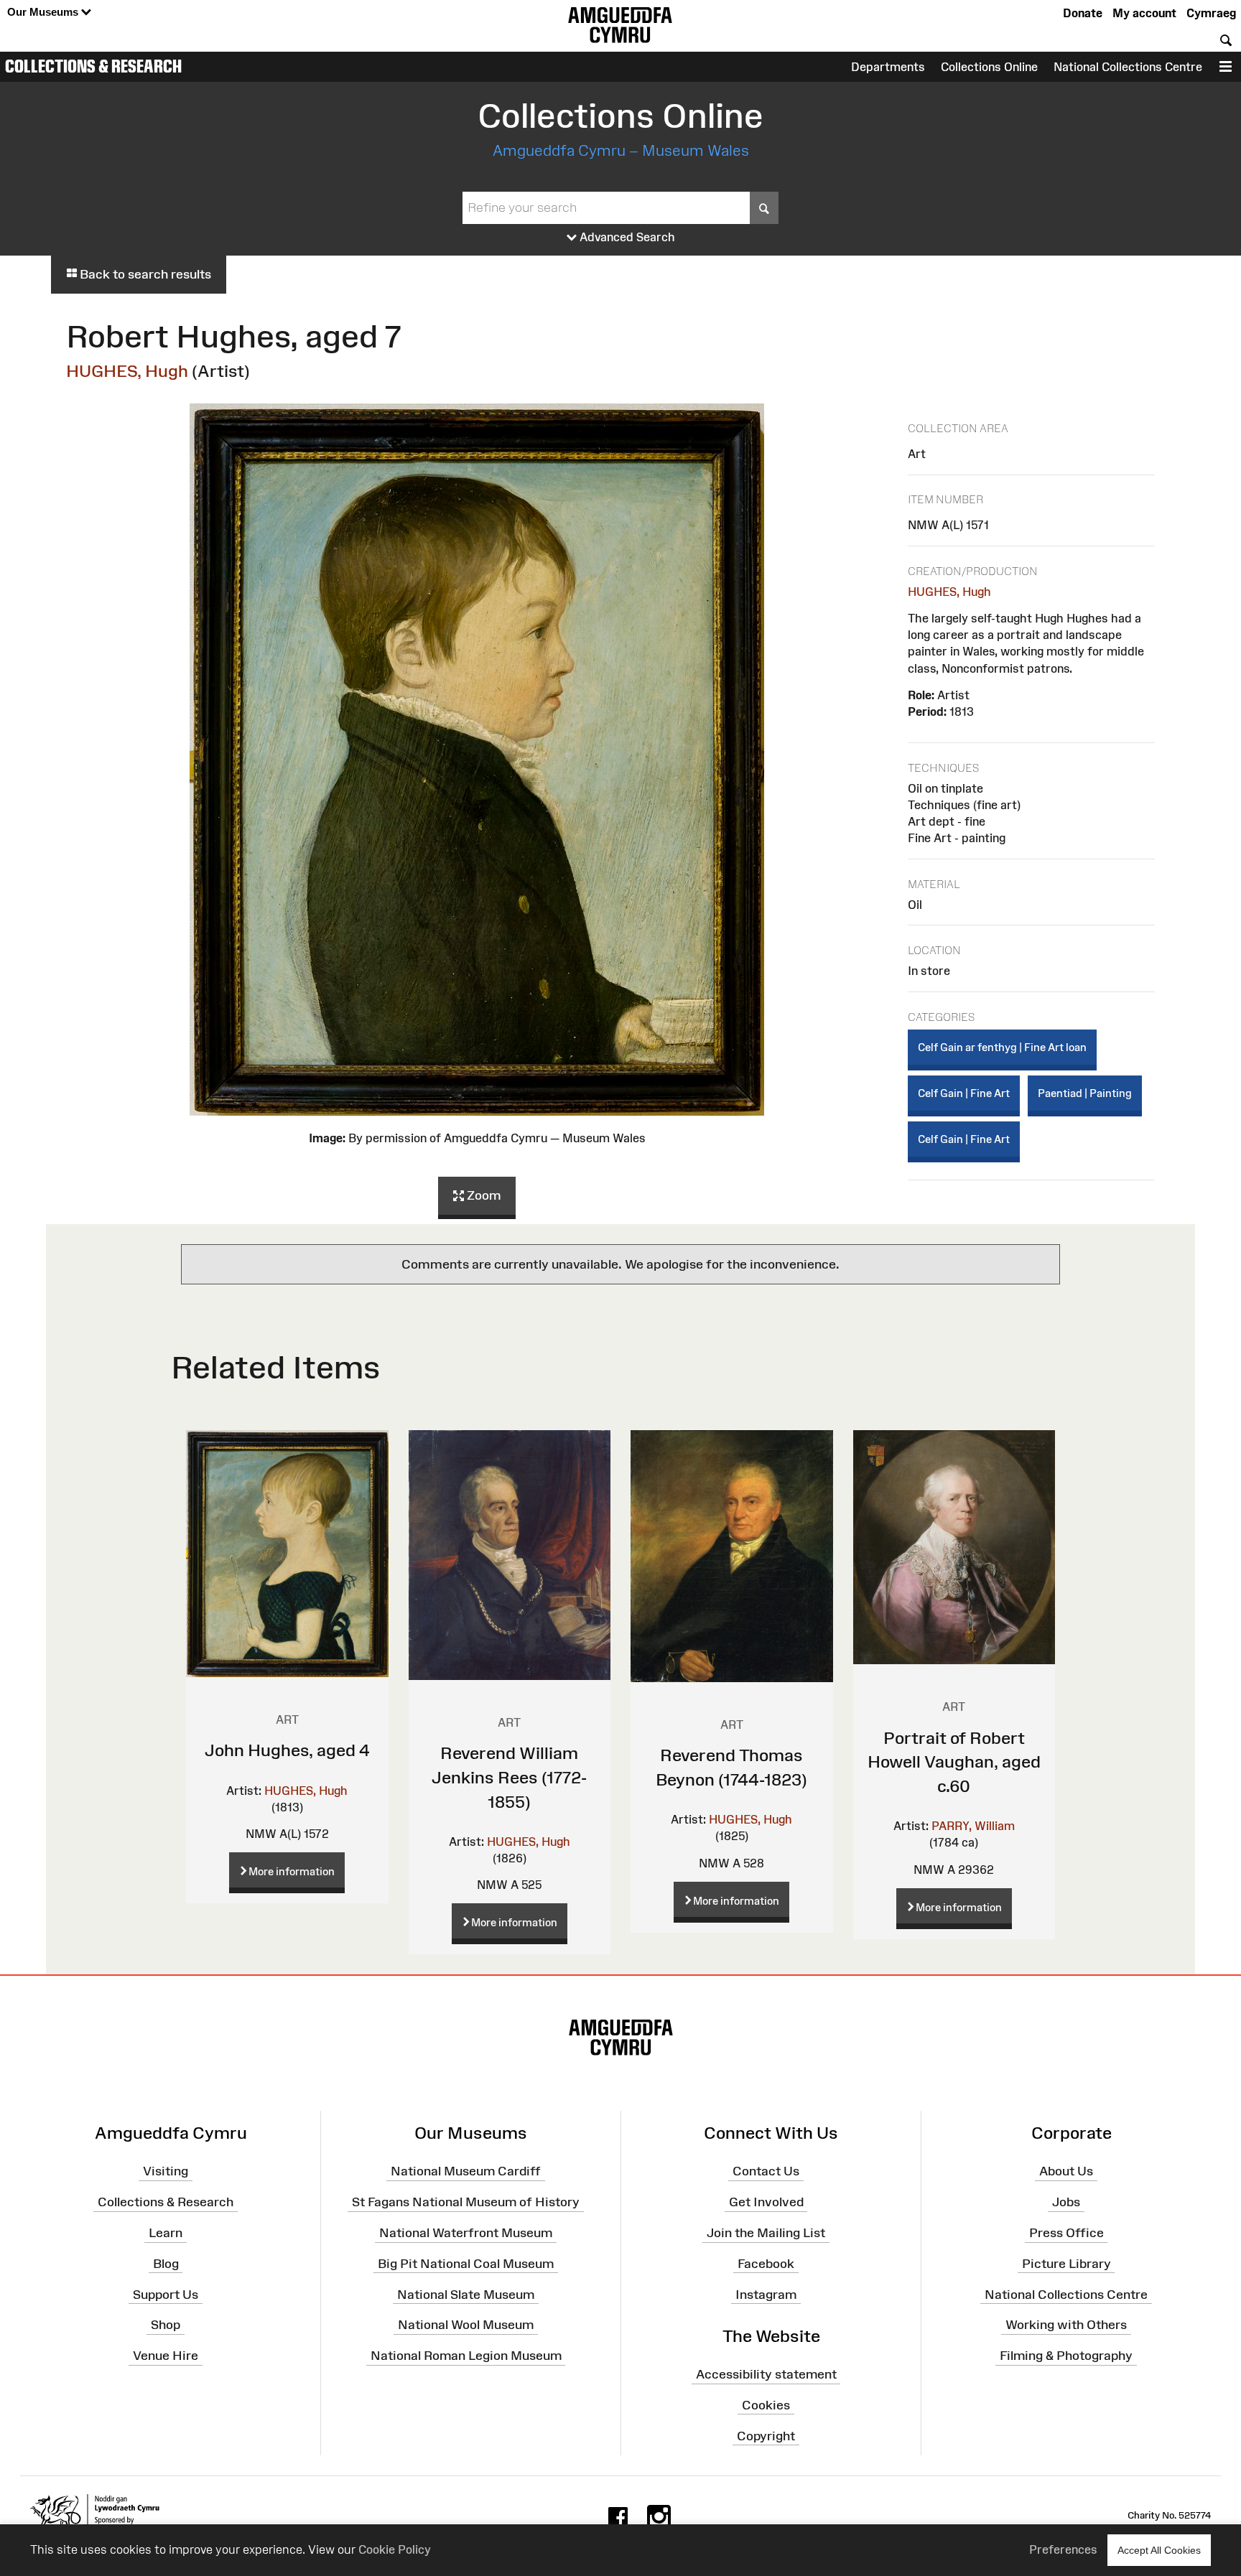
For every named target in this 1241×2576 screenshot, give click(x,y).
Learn (166, 2233)
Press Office (1066, 2233)
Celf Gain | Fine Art (964, 1093)
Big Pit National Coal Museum (466, 2264)
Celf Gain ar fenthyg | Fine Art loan (1002, 1047)
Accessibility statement (766, 2374)
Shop (166, 2325)
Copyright (766, 2436)
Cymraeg (1211, 13)
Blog (166, 2264)
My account (1144, 13)
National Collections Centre (1128, 67)
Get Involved (766, 2202)
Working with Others (1066, 2325)
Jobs (1066, 2202)
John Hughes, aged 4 (287, 1750)
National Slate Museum (466, 2294)
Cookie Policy (395, 2549)
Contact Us (766, 2171)
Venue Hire (166, 2356)
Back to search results (144, 274)
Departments (888, 67)
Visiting (166, 2171)
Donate (1083, 13)
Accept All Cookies (1159, 2550)
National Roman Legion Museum (466, 2356)
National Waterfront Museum (466, 2233)
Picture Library (1066, 2264)
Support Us (166, 2294)
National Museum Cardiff (466, 2171)
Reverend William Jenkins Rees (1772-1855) (509, 1777)
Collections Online (989, 67)
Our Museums (44, 12)
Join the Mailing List (766, 2233)
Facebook (766, 2264)
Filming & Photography (1066, 2356)
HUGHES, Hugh (127, 371)
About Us (1066, 2171)
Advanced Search (626, 237)
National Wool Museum (466, 2325)
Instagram (766, 2294)
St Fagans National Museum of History (466, 2202)
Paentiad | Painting (1085, 1093)
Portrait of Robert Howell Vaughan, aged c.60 (954, 1762)
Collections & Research (93, 66)
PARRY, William (973, 1826)
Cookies (766, 2405)
